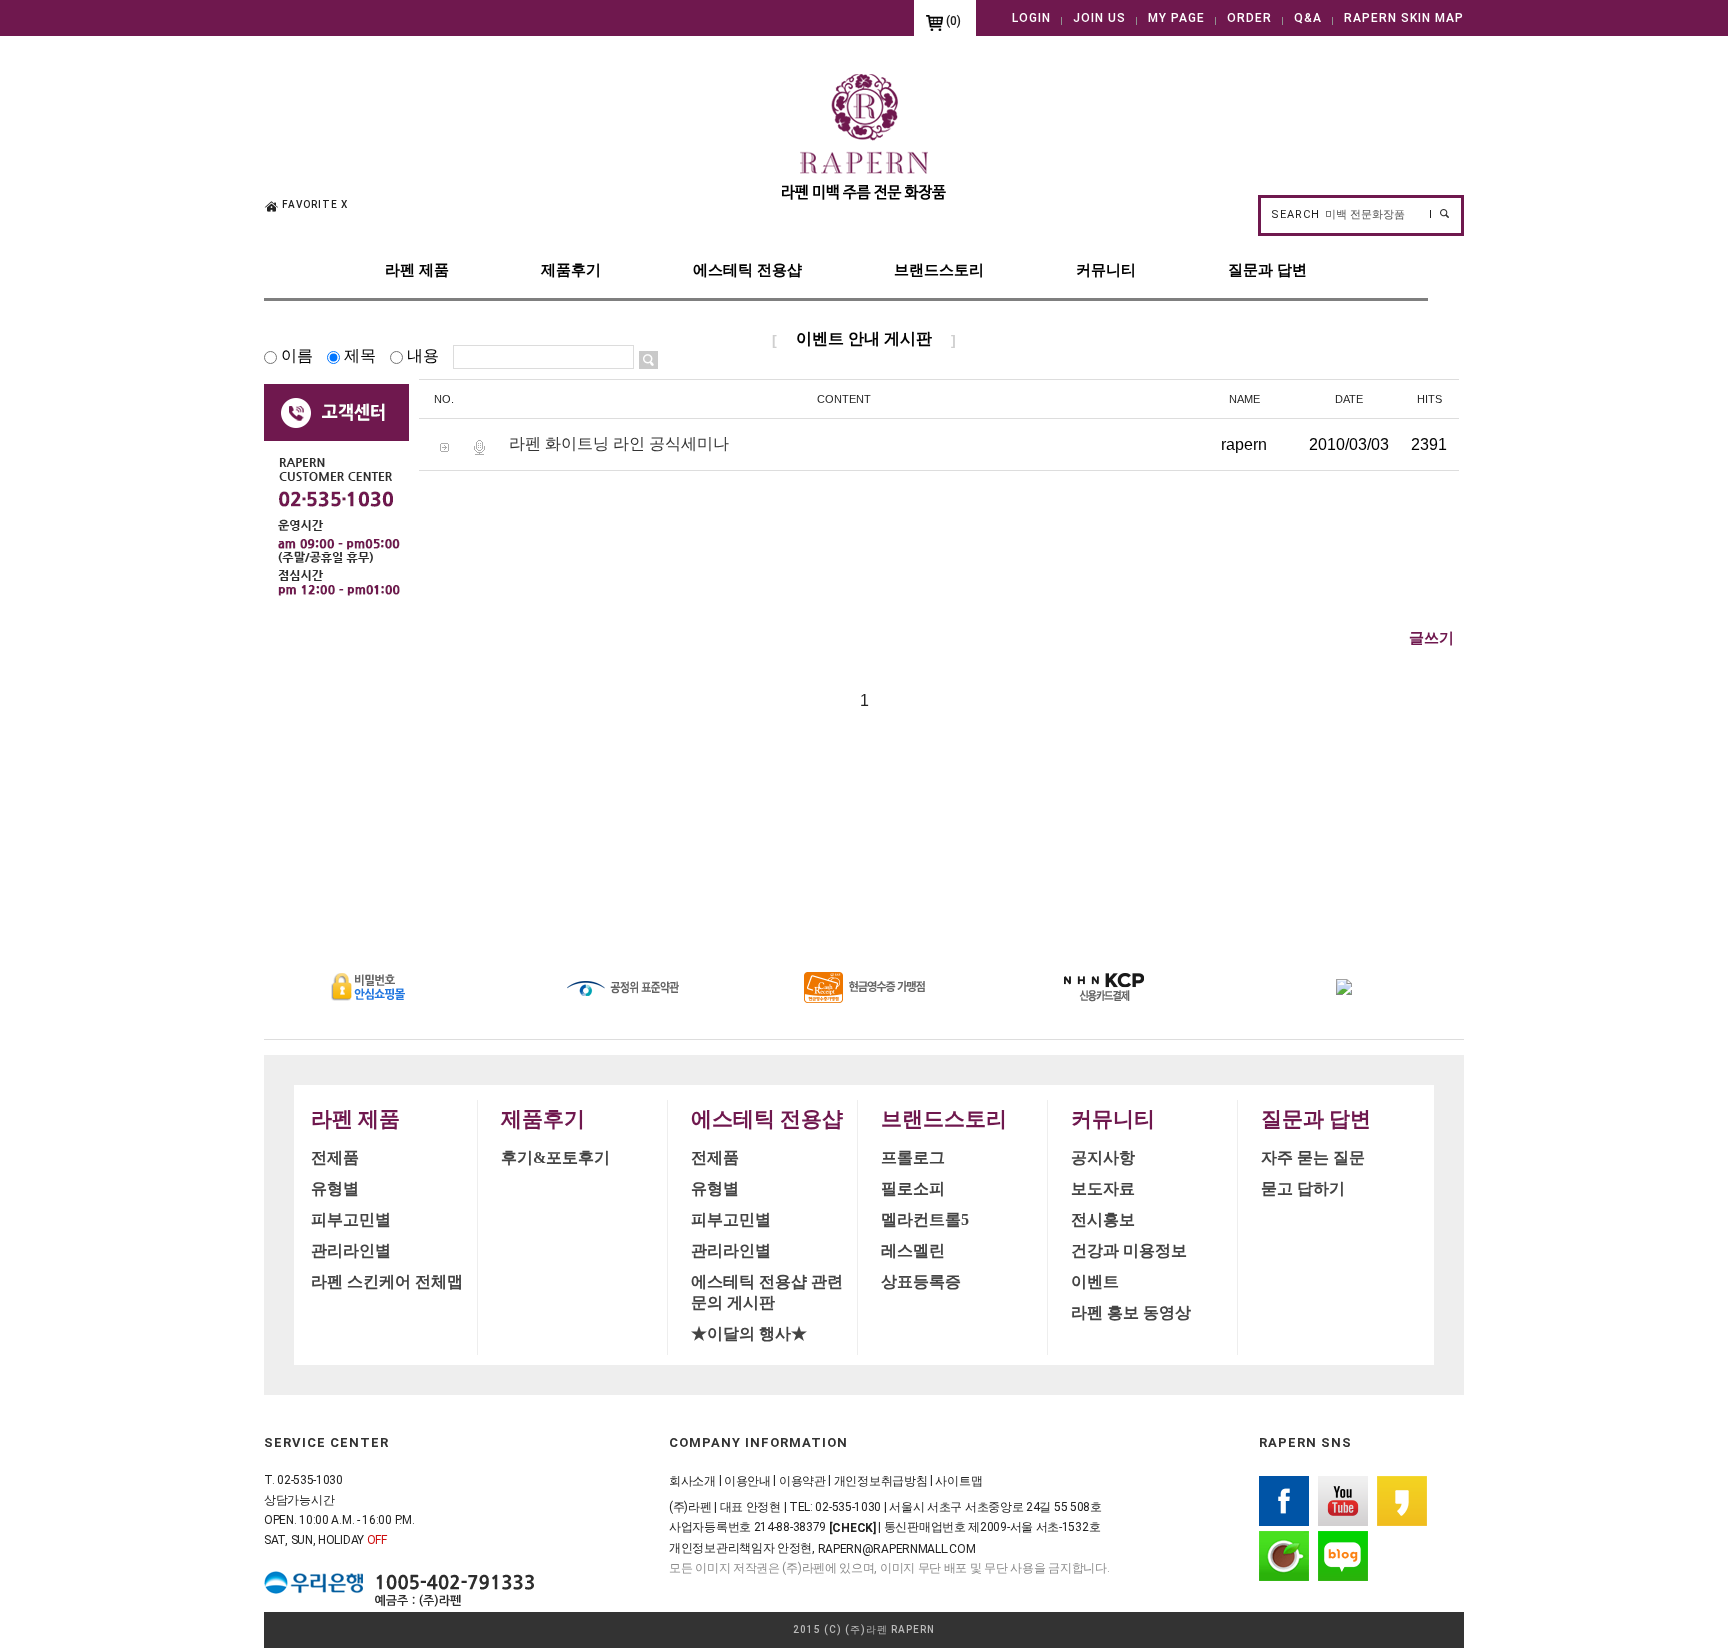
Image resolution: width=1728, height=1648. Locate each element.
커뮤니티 (1106, 269)
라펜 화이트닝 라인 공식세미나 (619, 443)
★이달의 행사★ (749, 1333)
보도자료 (1103, 1188)
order (1249, 18)
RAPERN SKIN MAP (1404, 18)
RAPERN (913, 1629)
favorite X (315, 204)
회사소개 (692, 1481)
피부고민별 (351, 1219)
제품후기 (571, 269)
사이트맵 (958, 1481)
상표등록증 (921, 1281)
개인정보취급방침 (881, 1481)
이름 (297, 355)
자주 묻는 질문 (1313, 1157)
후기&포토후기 (555, 1157)
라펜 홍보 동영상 (1131, 1312)
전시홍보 (1103, 1219)
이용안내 (747, 1481)
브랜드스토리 (939, 269)
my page (1176, 18)
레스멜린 (913, 1250)
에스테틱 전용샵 (747, 269)
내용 (423, 355)
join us (1099, 18)
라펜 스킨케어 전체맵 (387, 1281)
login (1031, 18)
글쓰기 (1431, 637)
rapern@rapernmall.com (897, 1548)
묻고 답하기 (1303, 1188)
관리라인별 (351, 1250)
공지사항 (1103, 1157)
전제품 (335, 1157)
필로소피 (913, 1188)
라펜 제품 (417, 269)
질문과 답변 (1267, 269)
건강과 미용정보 (1129, 1250)
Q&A (1308, 18)
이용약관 (802, 1481)
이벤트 (1095, 1281)
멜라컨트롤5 (925, 1219)
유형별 (335, 1188)
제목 (360, 355)
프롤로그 (913, 1157)
